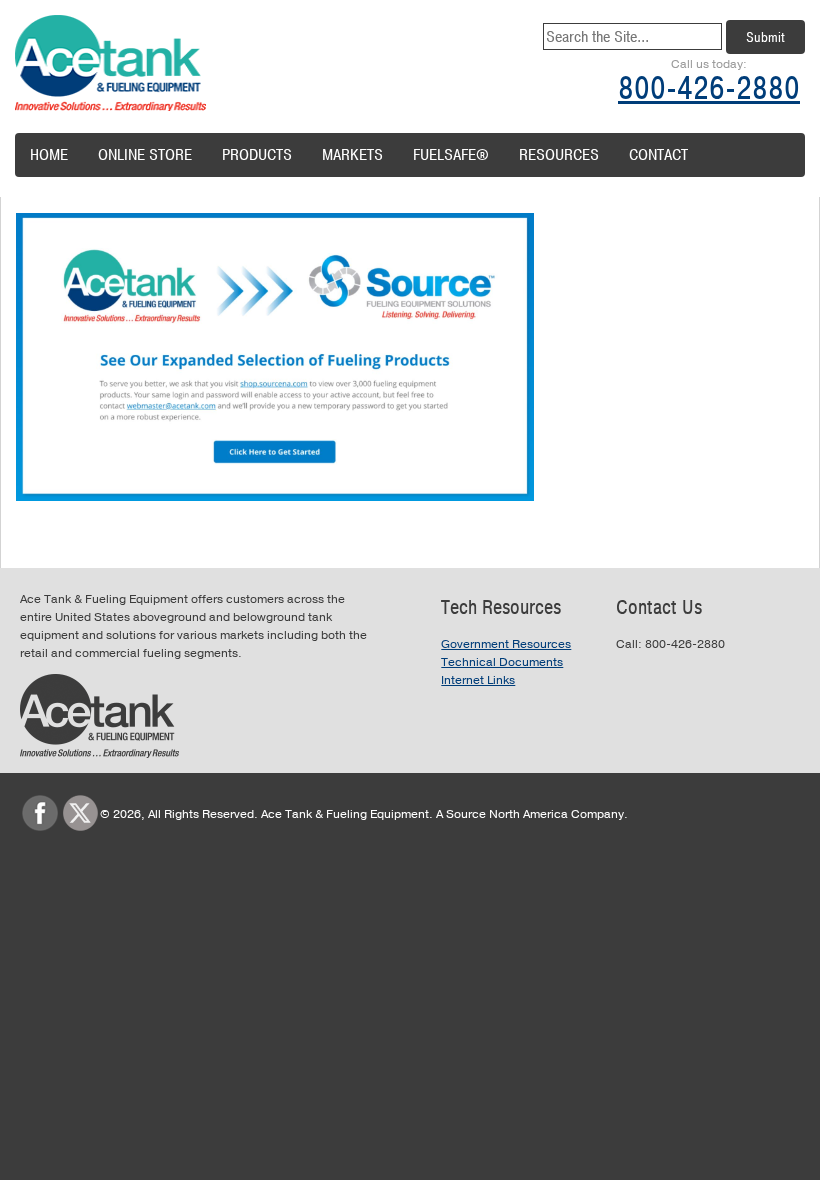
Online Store (145, 155)
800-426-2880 (709, 88)
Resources (559, 155)
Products (257, 155)
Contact (658, 155)
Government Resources (506, 644)
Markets (352, 155)
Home (49, 155)
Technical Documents (502, 662)
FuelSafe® (451, 155)
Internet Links (478, 680)
